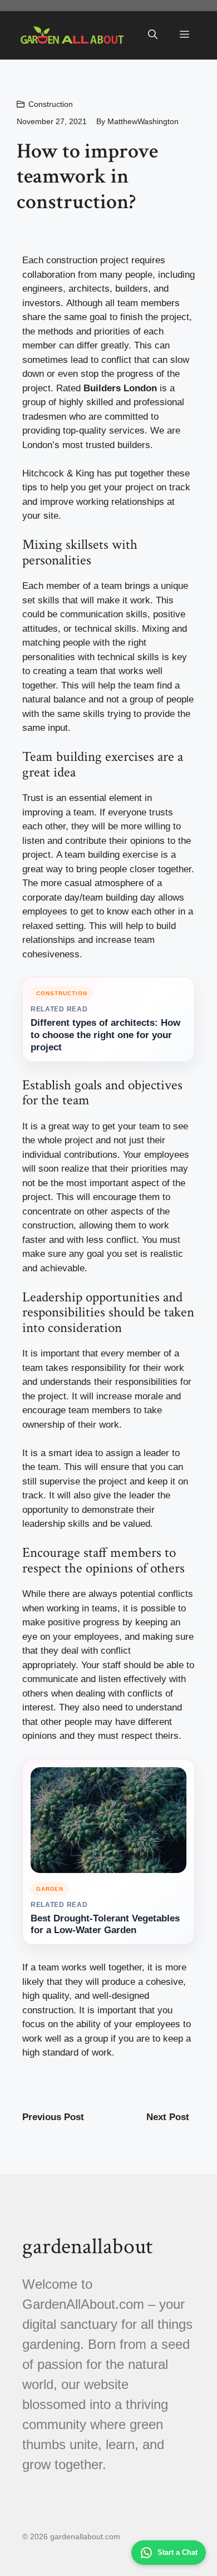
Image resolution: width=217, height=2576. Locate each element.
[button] (153, 35)
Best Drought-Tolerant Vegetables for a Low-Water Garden (105, 1924)
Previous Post (53, 2117)
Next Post (168, 2117)
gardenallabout (87, 2246)
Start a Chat (177, 2552)
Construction (51, 104)
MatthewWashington (143, 121)
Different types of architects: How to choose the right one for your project (105, 1035)
